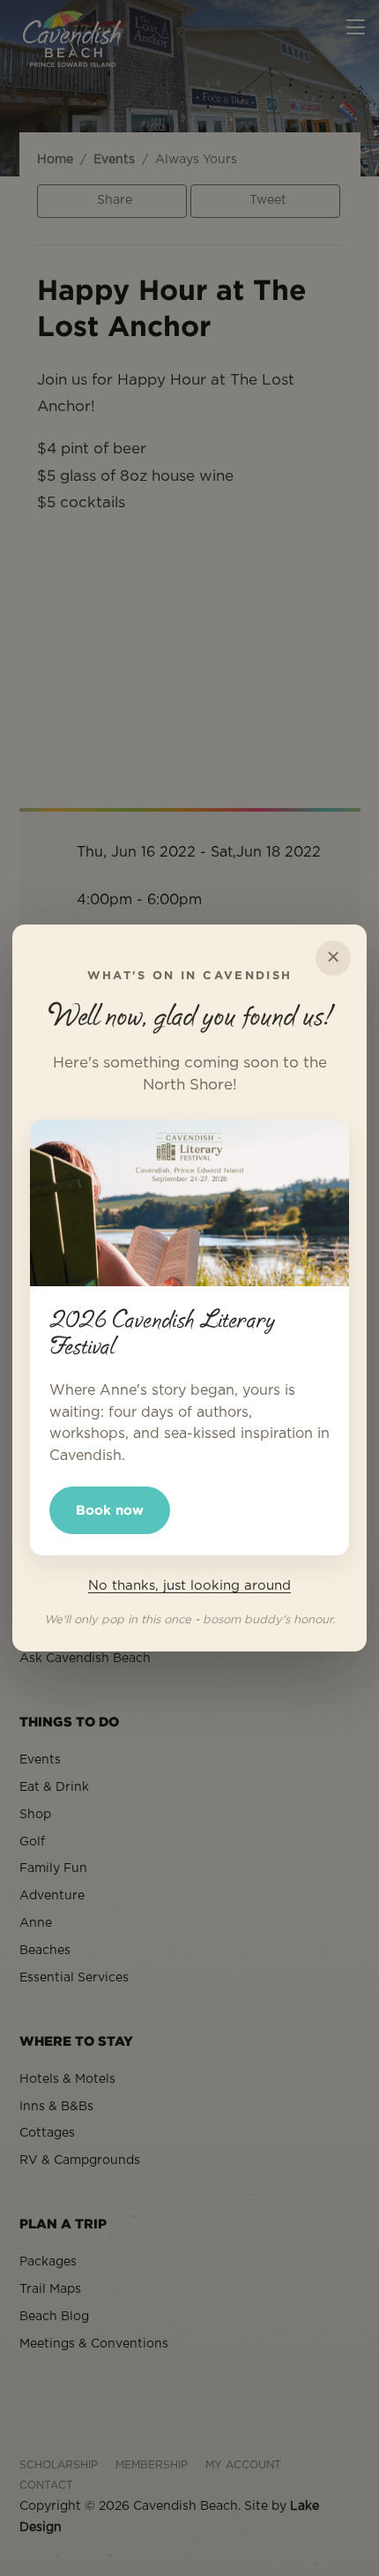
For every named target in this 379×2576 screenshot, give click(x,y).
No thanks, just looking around (189, 1586)
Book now (110, 1510)
